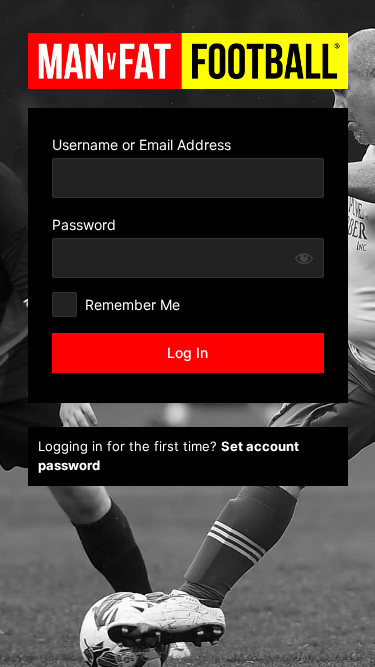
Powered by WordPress (188, 61)
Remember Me (132, 304)
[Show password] (304, 258)
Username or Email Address (141, 144)
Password (84, 224)
